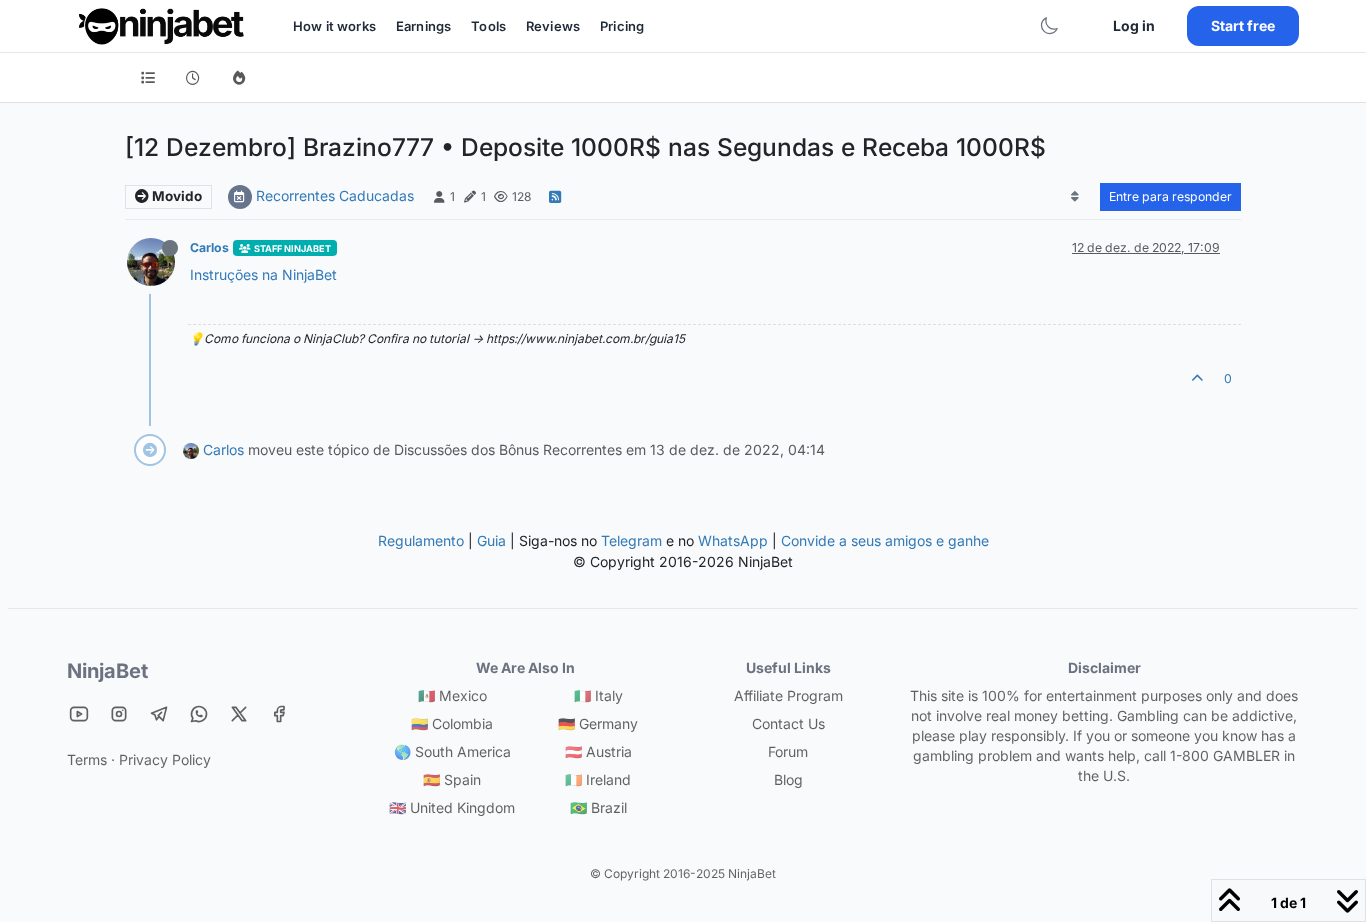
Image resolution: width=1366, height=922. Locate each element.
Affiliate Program (788, 695)
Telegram (631, 540)
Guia (491, 540)
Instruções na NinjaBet (263, 274)
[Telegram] (159, 713)
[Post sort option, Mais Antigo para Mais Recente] (1075, 197)
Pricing (622, 26)
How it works (334, 26)
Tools (488, 26)
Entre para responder (1170, 196)
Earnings (423, 26)
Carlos (209, 247)
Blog (788, 779)
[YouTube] (79, 713)
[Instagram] (119, 713)
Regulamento (423, 540)
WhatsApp (733, 540)
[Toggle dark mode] (1049, 26)
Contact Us (788, 723)
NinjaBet (107, 671)
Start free (1243, 25)
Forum (788, 751)
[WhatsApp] (199, 713)
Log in (1134, 25)
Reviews (553, 26)
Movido (175, 196)
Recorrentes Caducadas (335, 195)
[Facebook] (279, 713)
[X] (239, 713)
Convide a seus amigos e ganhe (885, 540)
